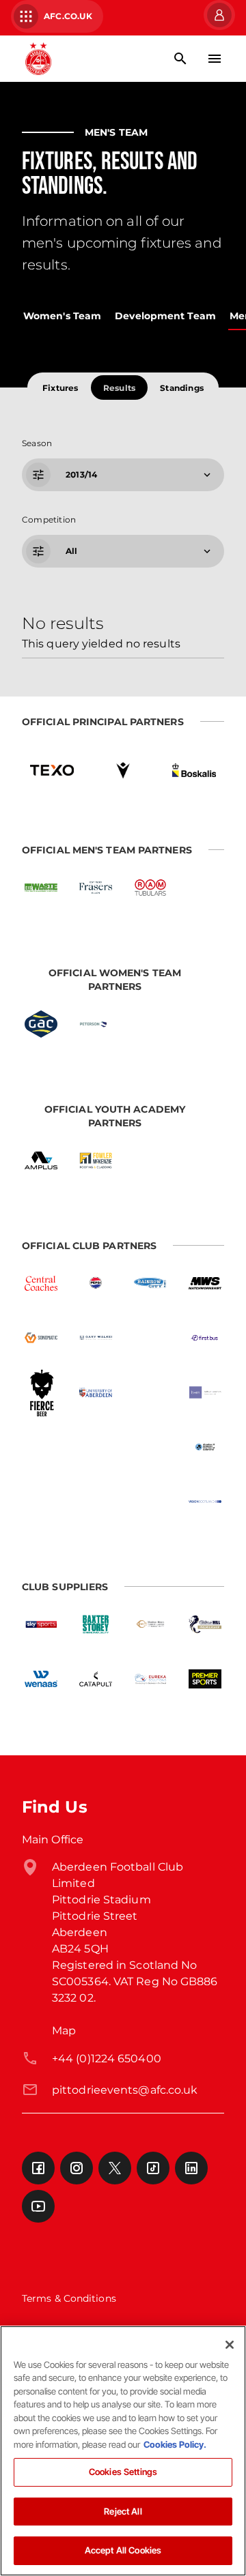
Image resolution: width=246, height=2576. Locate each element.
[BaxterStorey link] (96, 1624)
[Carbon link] (96, 1447)
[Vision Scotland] (205, 1502)
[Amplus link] (41, 1160)
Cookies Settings (123, 2472)
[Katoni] (150, 1502)
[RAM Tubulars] (150, 888)
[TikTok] (153, 2168)
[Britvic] (96, 1283)
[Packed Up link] (41, 1447)
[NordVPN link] (150, 1447)
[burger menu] (215, 59)
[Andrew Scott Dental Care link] (150, 1392)
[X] (115, 2168)
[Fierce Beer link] (41, 1392)
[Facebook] (38, 2168)
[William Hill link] (205, 1624)
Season (37, 443)
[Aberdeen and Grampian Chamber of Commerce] (205, 1447)
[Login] (218, 15)
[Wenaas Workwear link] (41, 1679)
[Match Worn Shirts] (205, 1283)
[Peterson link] (96, 1024)
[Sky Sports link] (41, 1624)
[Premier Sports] (205, 1679)
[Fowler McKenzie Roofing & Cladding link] (96, 1160)
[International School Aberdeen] (96, 1502)
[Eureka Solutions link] (150, 1679)
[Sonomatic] (41, 1338)
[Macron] (123, 770)
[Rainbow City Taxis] (150, 1283)
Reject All (123, 2511)
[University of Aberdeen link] (96, 1392)
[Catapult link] (96, 1679)
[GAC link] (41, 1024)
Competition (49, 519)
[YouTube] (38, 2206)
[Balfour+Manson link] (205, 1392)
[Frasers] (96, 888)
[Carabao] (41, 1502)
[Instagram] (77, 2168)
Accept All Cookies (123, 2550)
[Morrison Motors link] (150, 1624)
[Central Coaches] (41, 1283)
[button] (122, 475)
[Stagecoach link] (150, 1338)
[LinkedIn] (191, 2168)
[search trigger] (180, 59)
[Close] (230, 2345)
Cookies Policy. (175, 2444)
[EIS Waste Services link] (41, 888)
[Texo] (52, 770)
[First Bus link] (205, 1338)
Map (64, 2031)
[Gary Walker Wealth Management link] (96, 1338)
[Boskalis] (194, 770)
